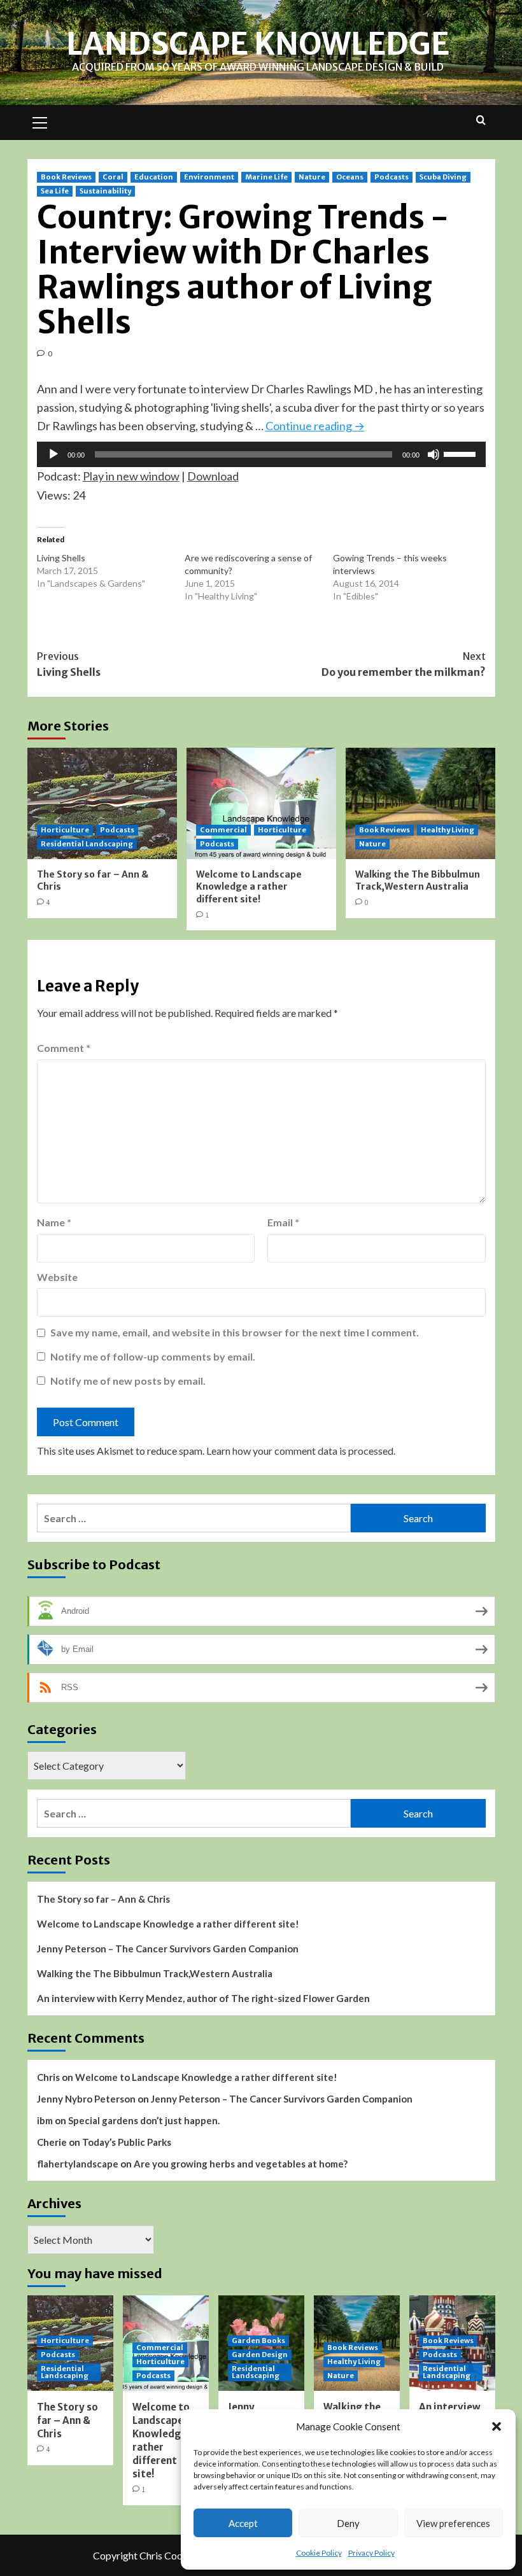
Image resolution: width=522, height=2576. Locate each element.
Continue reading (315, 426)
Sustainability (105, 191)
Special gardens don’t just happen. (144, 2120)
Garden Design (260, 2355)
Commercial (223, 830)
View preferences (453, 2523)
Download (213, 476)
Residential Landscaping (87, 844)
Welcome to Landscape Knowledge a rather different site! (249, 887)
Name (54, 1222)
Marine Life (266, 177)
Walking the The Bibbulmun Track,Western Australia (418, 881)
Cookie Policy (319, 2553)
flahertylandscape (78, 2164)
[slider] (462, 453)
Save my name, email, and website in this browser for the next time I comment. (235, 1332)
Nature (312, 177)
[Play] (53, 454)
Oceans (350, 177)
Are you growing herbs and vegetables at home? (241, 2164)
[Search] (481, 121)
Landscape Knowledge (258, 44)
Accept (243, 2523)
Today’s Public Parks (127, 2142)
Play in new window (131, 476)
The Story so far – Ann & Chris (103, 1899)
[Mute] (434, 454)
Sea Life (55, 191)
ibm (45, 2120)
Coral (113, 177)
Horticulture (65, 830)
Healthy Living (448, 830)
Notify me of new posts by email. (128, 1381)
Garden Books (258, 2341)
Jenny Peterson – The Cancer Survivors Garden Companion (168, 1949)
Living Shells (61, 558)
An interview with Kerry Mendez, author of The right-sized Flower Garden (203, 1998)
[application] (261, 454)
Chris (48, 2077)
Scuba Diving (443, 177)
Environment (209, 177)
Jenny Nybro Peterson (86, 2099)
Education (154, 177)
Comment (64, 1048)
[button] (497, 2426)
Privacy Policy (371, 2553)
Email (283, 1222)
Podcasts (391, 177)
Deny (348, 2523)
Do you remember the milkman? (404, 664)
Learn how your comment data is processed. (301, 1451)
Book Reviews (66, 177)
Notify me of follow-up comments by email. (153, 1356)
